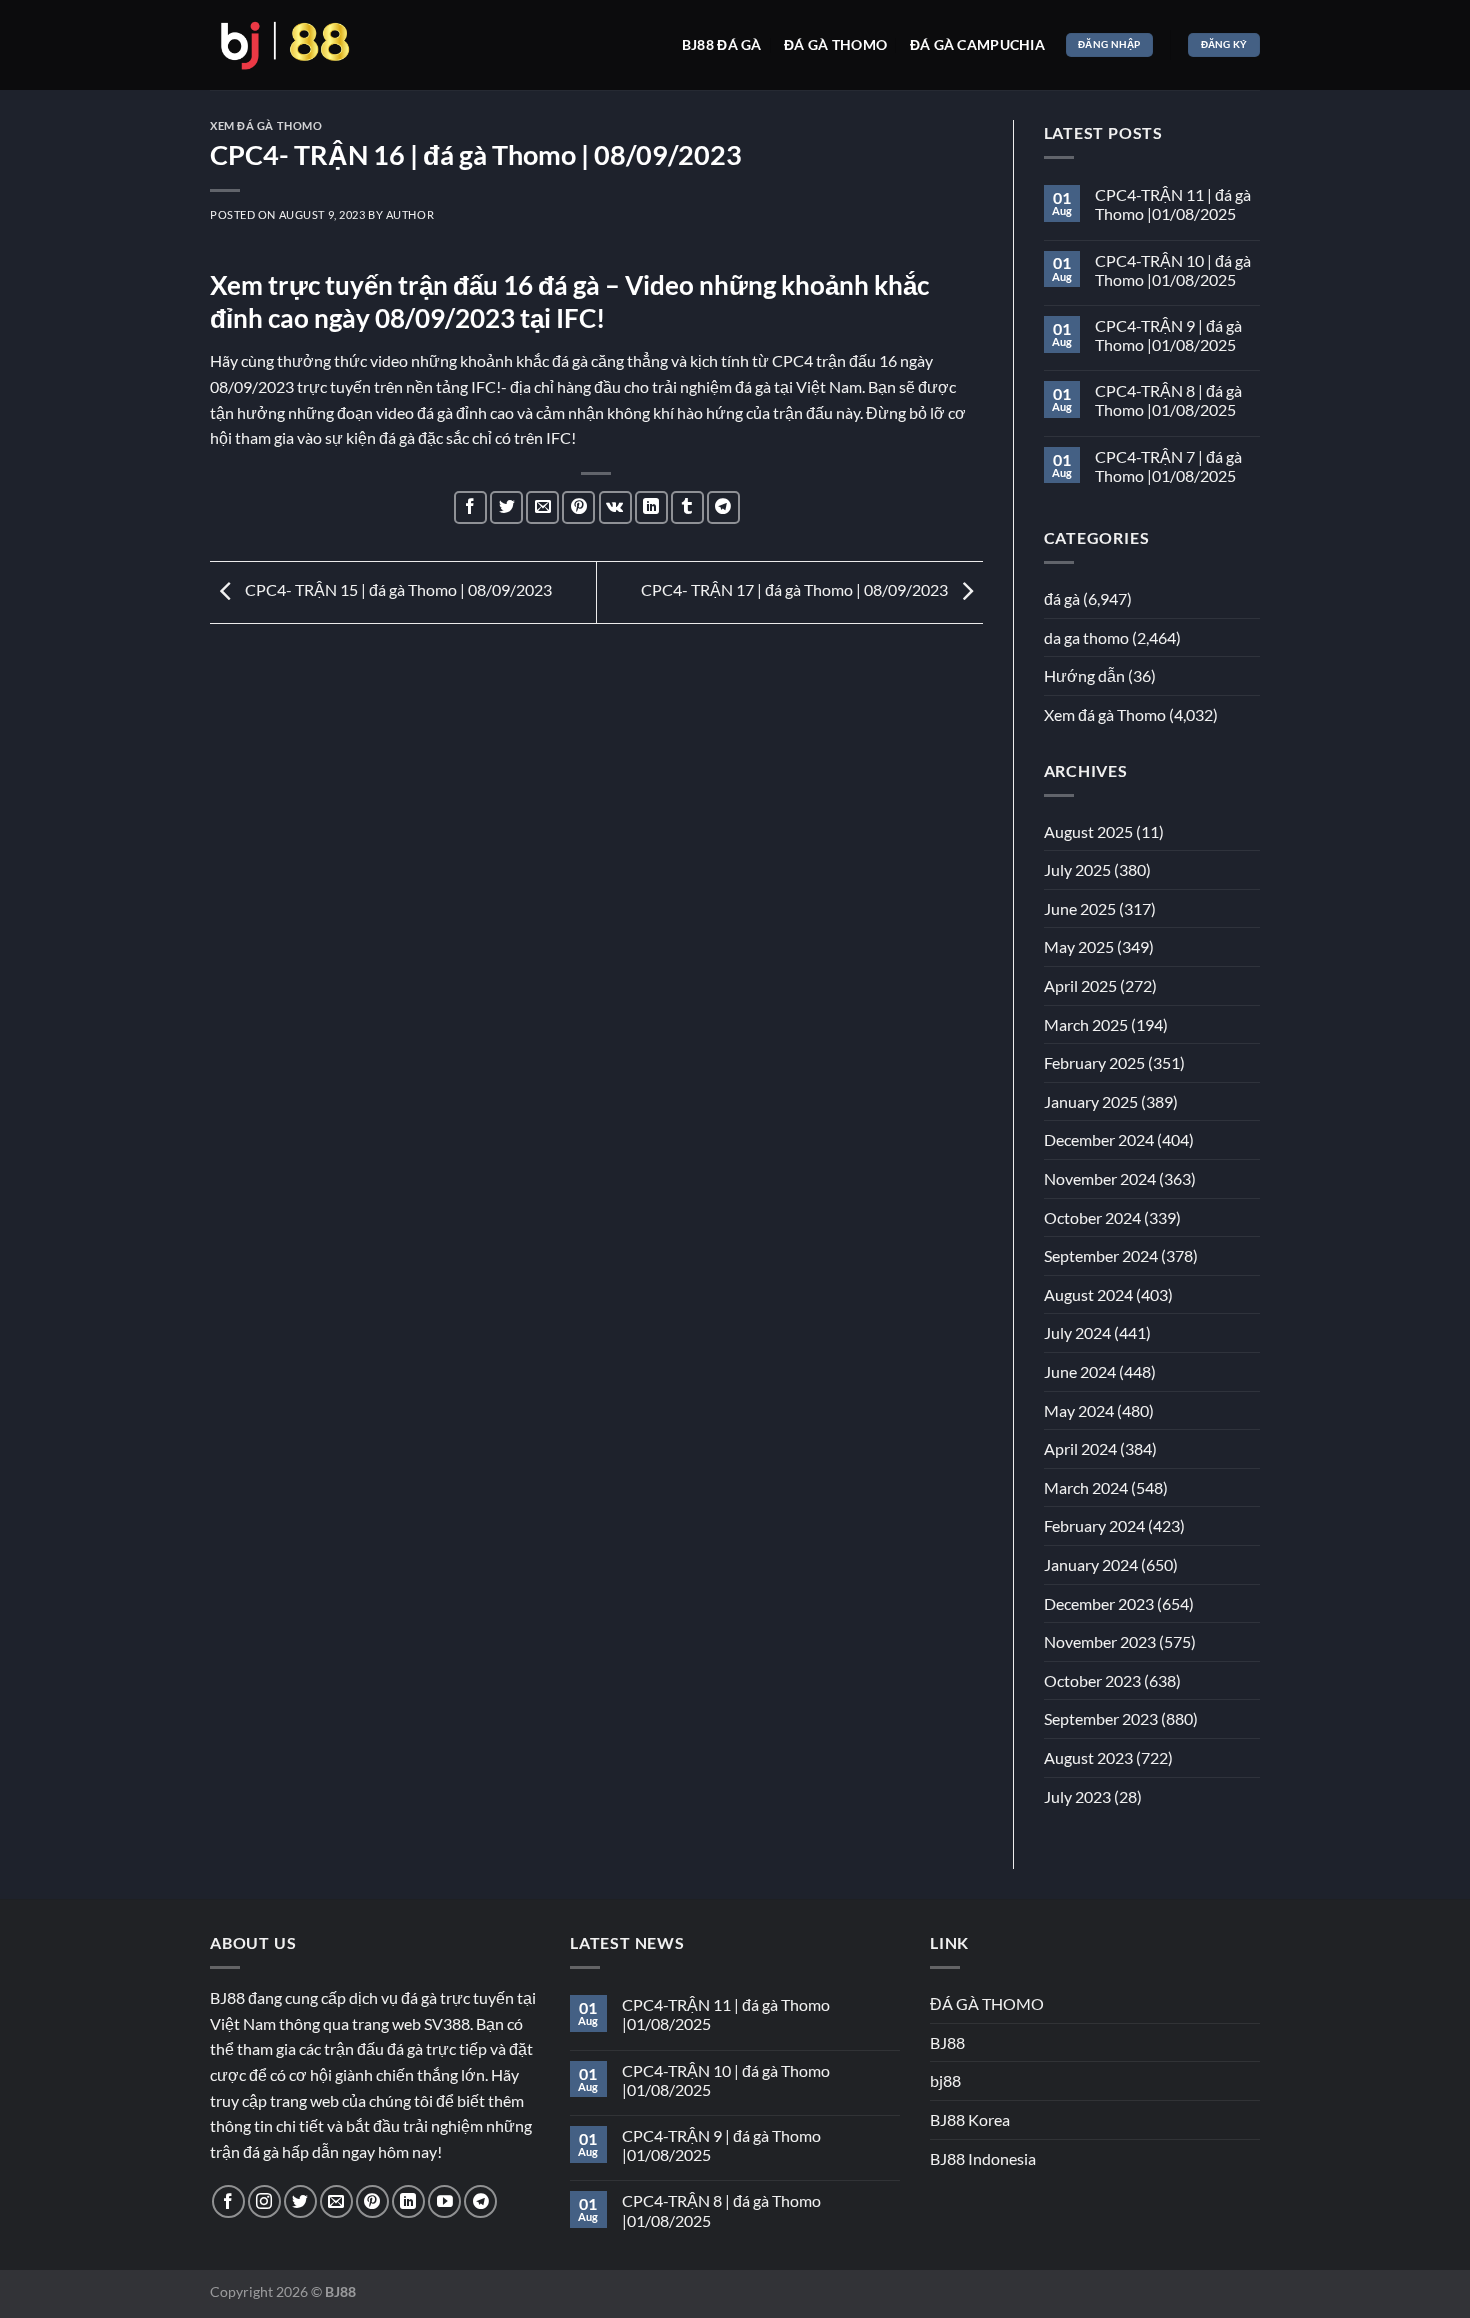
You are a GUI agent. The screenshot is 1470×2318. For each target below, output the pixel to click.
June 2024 (1080, 1371)
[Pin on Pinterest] (578, 507)
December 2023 (1099, 1603)
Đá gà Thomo (835, 44)
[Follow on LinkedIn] (408, 2201)
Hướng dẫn (1084, 675)
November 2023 (1100, 1641)
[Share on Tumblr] (687, 507)
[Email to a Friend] (542, 507)
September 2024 (1101, 1255)
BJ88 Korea (970, 2119)
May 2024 (1079, 1410)
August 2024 (1088, 1294)
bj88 (945, 2080)
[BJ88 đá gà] (285, 45)
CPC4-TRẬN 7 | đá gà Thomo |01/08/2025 (1168, 466)
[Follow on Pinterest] (372, 2201)
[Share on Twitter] (506, 507)
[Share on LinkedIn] (651, 507)
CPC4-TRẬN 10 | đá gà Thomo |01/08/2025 (1173, 270)
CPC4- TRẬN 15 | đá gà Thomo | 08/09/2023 (397, 589)
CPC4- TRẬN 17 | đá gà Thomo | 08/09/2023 (796, 589)
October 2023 (1092, 1680)
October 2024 (1092, 1217)
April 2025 (1080, 985)
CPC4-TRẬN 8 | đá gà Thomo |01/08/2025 (1168, 400)
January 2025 (1091, 1101)
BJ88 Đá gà (722, 44)
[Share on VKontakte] (615, 507)
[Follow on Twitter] (300, 2201)
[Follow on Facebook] (228, 2201)
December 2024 (1099, 1139)
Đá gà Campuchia (977, 44)
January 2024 (1091, 1564)
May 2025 (1079, 946)
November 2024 (1100, 1178)
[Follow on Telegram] (480, 2201)
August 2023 (1088, 1757)
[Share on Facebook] (470, 507)
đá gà (1062, 598)
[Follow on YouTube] (444, 2201)
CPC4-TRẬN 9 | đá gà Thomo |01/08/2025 (1168, 335)
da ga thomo (1086, 637)
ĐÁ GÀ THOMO (987, 2003)
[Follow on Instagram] (264, 2201)
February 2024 (1094, 1525)
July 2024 (1077, 1332)
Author (410, 214)
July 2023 (1077, 1796)
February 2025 (1094, 1062)
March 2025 (1086, 1024)
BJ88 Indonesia (983, 2158)
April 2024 (1080, 1448)
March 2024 (1086, 1487)
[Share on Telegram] (723, 507)
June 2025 (1080, 908)
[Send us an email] (336, 2201)
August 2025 (1088, 831)
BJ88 (947, 2042)
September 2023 (1101, 1718)
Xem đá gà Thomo (266, 125)
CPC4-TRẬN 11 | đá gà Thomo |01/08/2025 (1173, 204)
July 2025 (1077, 869)
